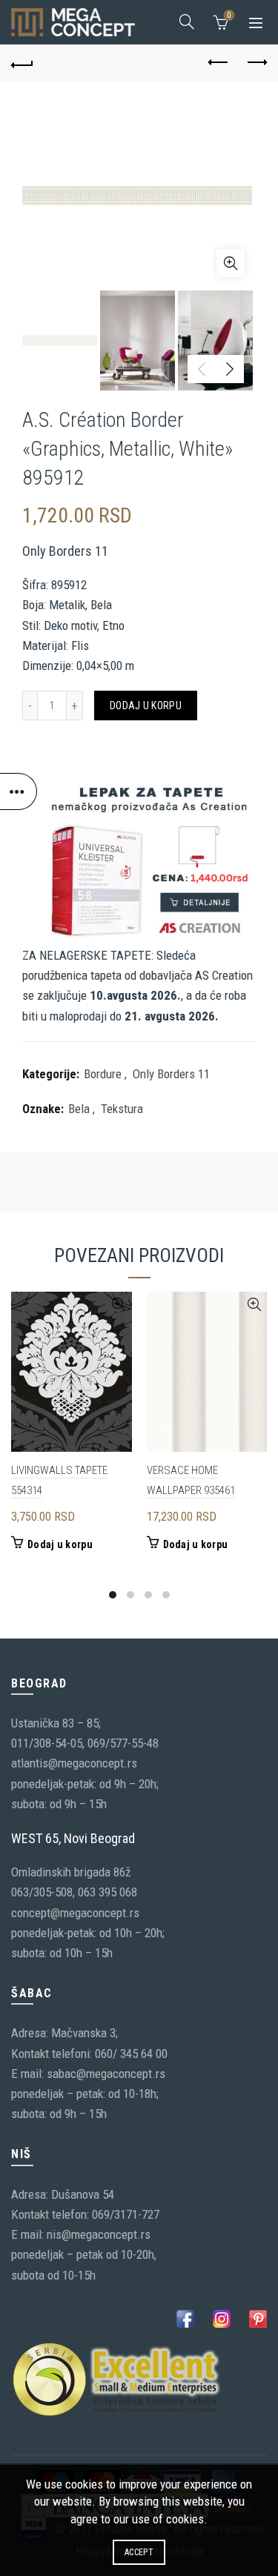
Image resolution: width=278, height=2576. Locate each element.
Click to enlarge (231, 263)
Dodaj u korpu (146, 706)
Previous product (219, 63)
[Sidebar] (19, 791)
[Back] (22, 63)
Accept (139, 2552)
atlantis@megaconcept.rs (74, 1763)
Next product (256, 63)
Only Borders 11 (171, 1074)
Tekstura (122, 1109)
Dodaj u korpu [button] (60, 1544)
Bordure (103, 1074)
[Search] (187, 21)
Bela (79, 1109)
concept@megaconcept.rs (75, 1913)
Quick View (119, 1305)
